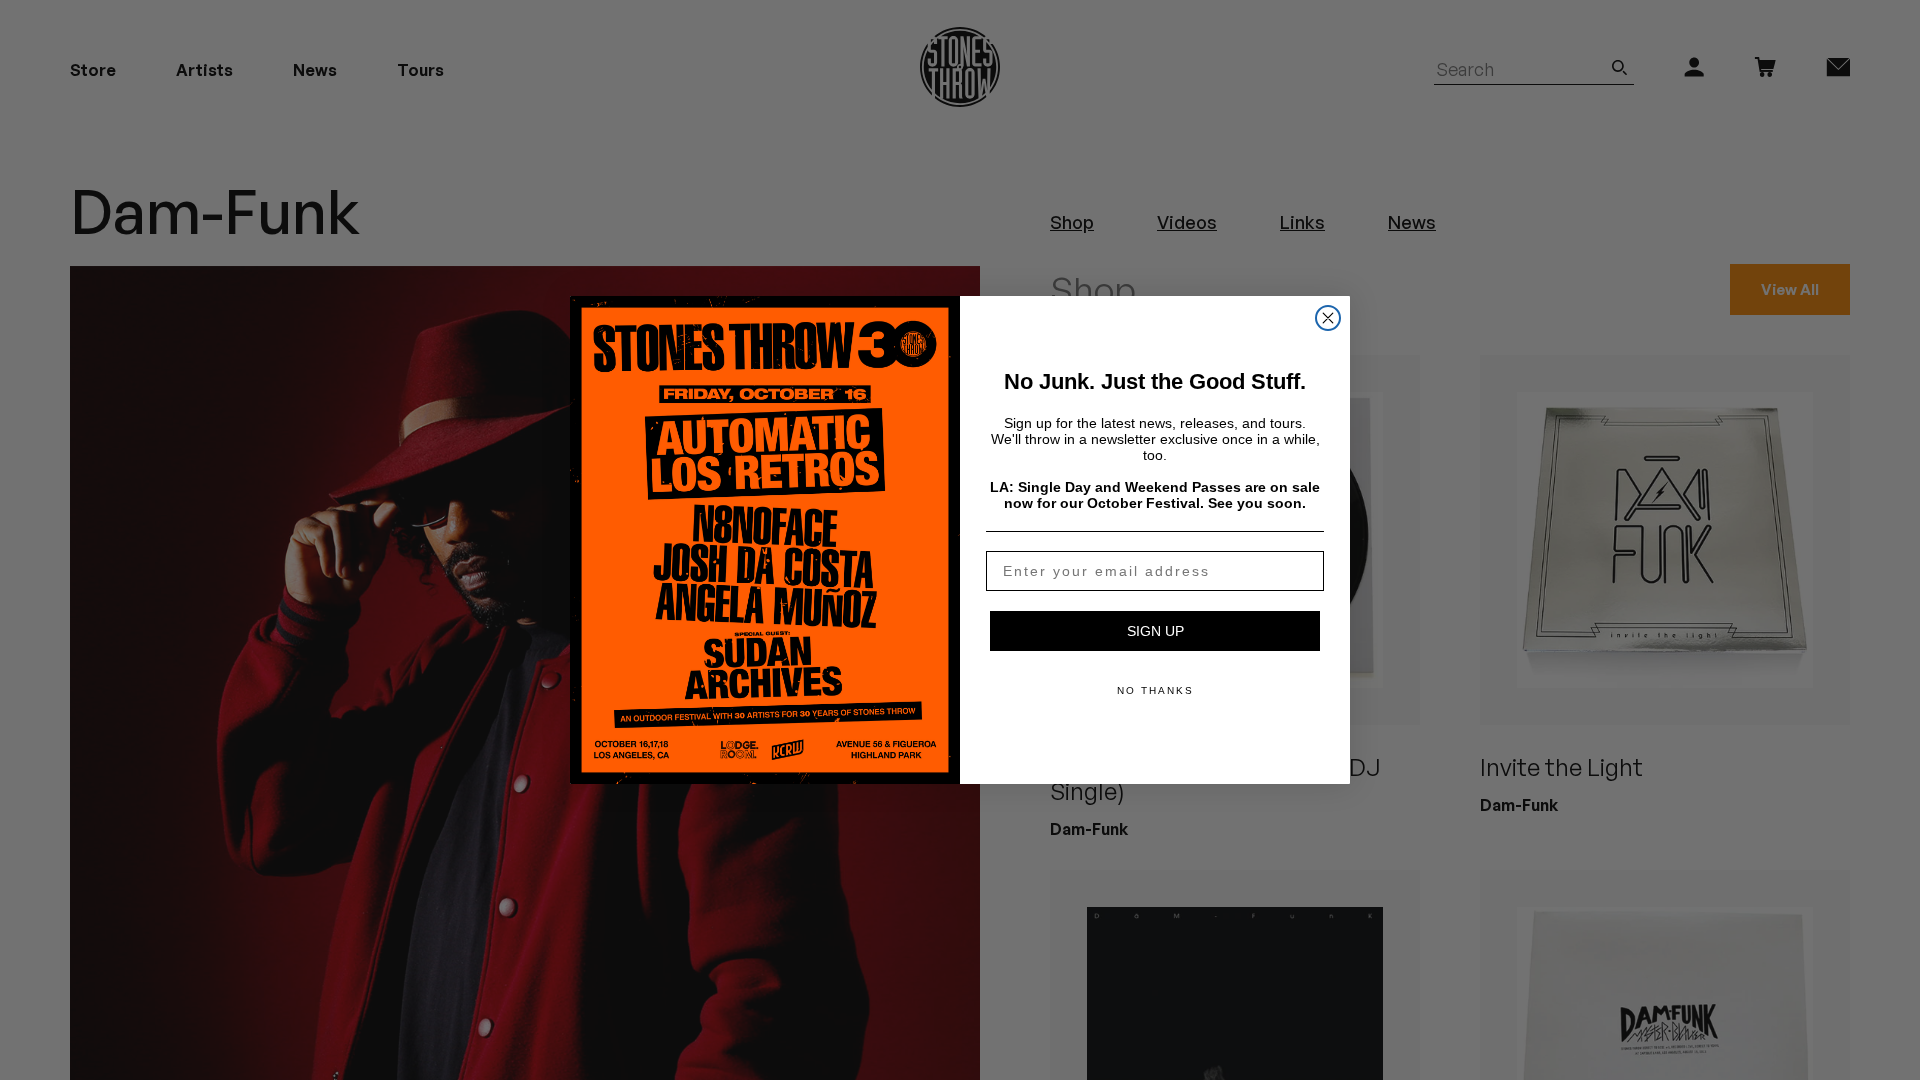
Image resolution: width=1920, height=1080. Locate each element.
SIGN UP (1155, 631)
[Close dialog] (1328, 318)
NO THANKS (1155, 690)
